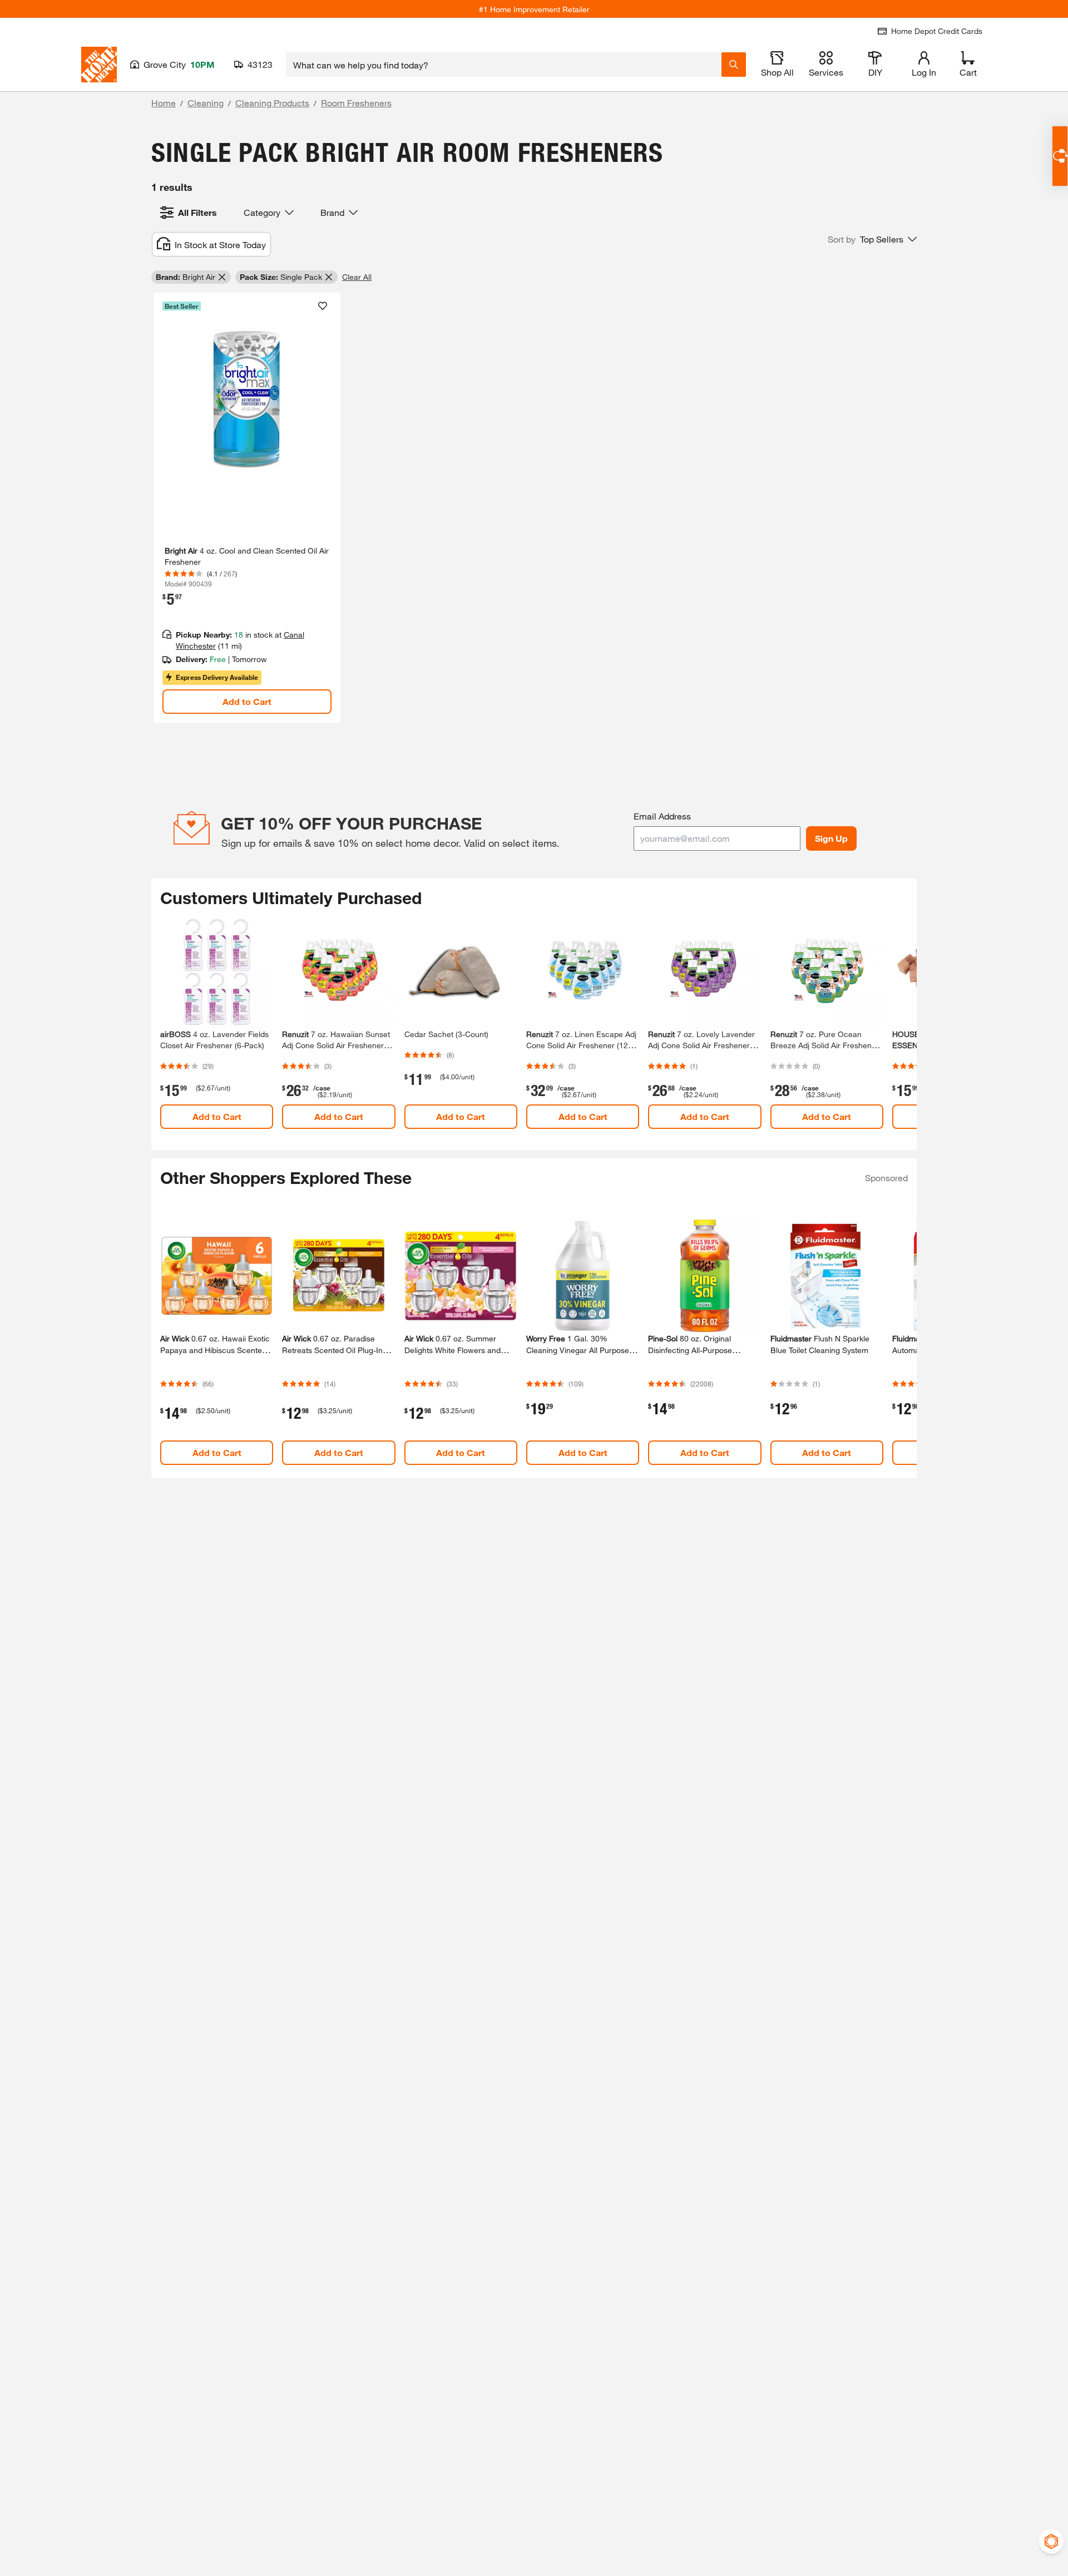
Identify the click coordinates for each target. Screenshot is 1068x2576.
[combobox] (504, 65)
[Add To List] (323, 306)
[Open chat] (1060, 156)
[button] (872, 239)
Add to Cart (247, 701)
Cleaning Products (272, 103)
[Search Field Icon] (734, 65)
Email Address (662, 816)
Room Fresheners (356, 103)
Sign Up (831, 838)
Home (164, 103)
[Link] (247, 508)
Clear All (357, 277)
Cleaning (206, 103)
